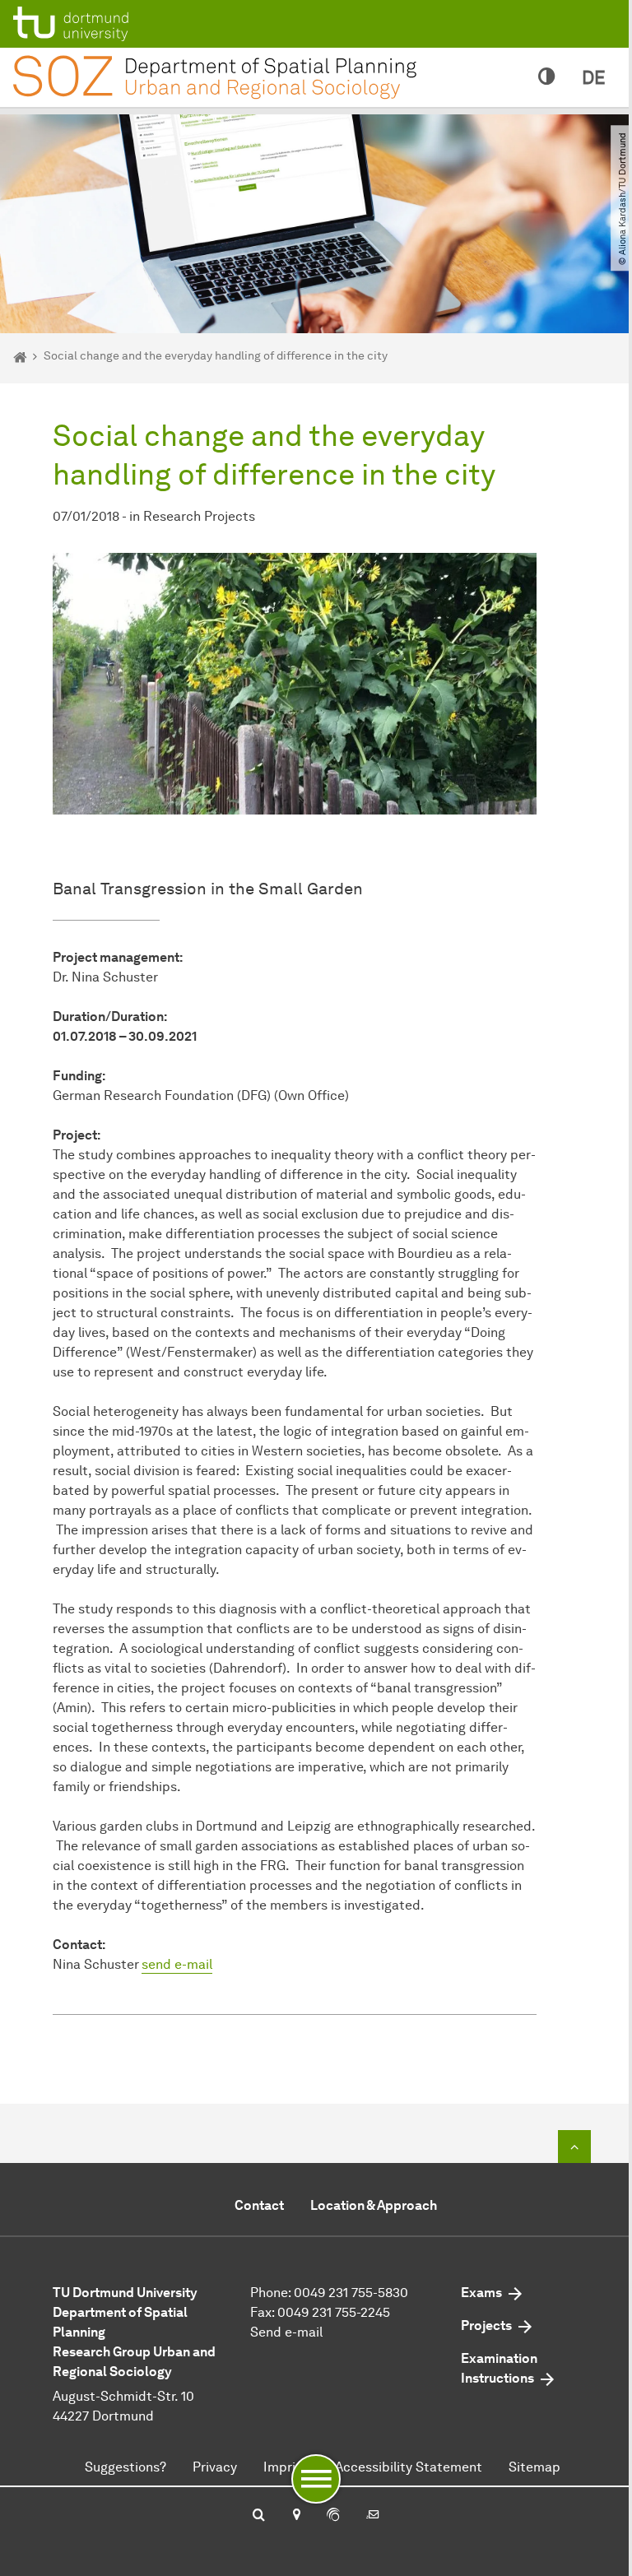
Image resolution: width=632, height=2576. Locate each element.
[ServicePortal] (333, 2516)
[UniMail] (373, 2516)
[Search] (259, 2516)
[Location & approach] (296, 2516)
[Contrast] (547, 77)
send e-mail (177, 1964)
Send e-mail (286, 2332)
